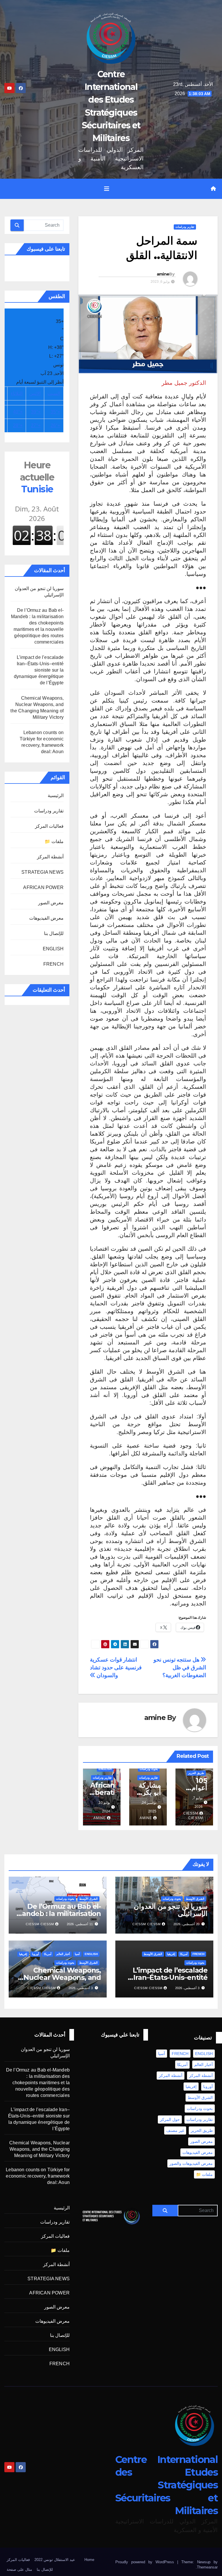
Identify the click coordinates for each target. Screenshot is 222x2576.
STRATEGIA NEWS (42, 872)
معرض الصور (51, 903)
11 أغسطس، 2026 (80, 1924)
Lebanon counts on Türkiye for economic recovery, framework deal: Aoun (38, 2176)
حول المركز (170, 2119)
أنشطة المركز (50, 857)
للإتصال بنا (54, 933)
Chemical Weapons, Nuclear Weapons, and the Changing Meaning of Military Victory (39, 2149)
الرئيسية (56, 795)
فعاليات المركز (49, 826)
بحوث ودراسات (149, 1769)
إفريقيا (171, 1954)
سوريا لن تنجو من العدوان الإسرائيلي (171, 1910)
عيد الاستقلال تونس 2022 (55, 2560)
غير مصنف (175, 2130)
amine (163, 274)
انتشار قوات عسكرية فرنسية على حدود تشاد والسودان (116, 1667)
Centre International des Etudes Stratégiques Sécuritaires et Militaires (166, 2485)
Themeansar (207, 2567)
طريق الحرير (196, 1773)
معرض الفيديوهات (46, 918)
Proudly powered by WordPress (146, 2562)
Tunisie (37, 477)
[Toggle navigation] (107, 189)
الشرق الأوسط (195, 1899)
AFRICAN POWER (43, 887)
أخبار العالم (63, 1954)
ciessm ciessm (193, 1816)
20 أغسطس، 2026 (186, 1924)
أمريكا (184, 1954)
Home (89, 2560)
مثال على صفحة (19, 2569)
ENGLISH (105, 1769)
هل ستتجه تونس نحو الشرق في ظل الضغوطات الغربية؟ (180, 1667)
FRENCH (53, 964)
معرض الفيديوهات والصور (191, 2163)
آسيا (77, 1954)
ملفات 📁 (54, 841)
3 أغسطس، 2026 (187, 1988)
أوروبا (36, 1954)
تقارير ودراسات (185, 227)
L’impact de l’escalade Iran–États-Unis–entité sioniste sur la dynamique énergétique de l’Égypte (39, 670)
